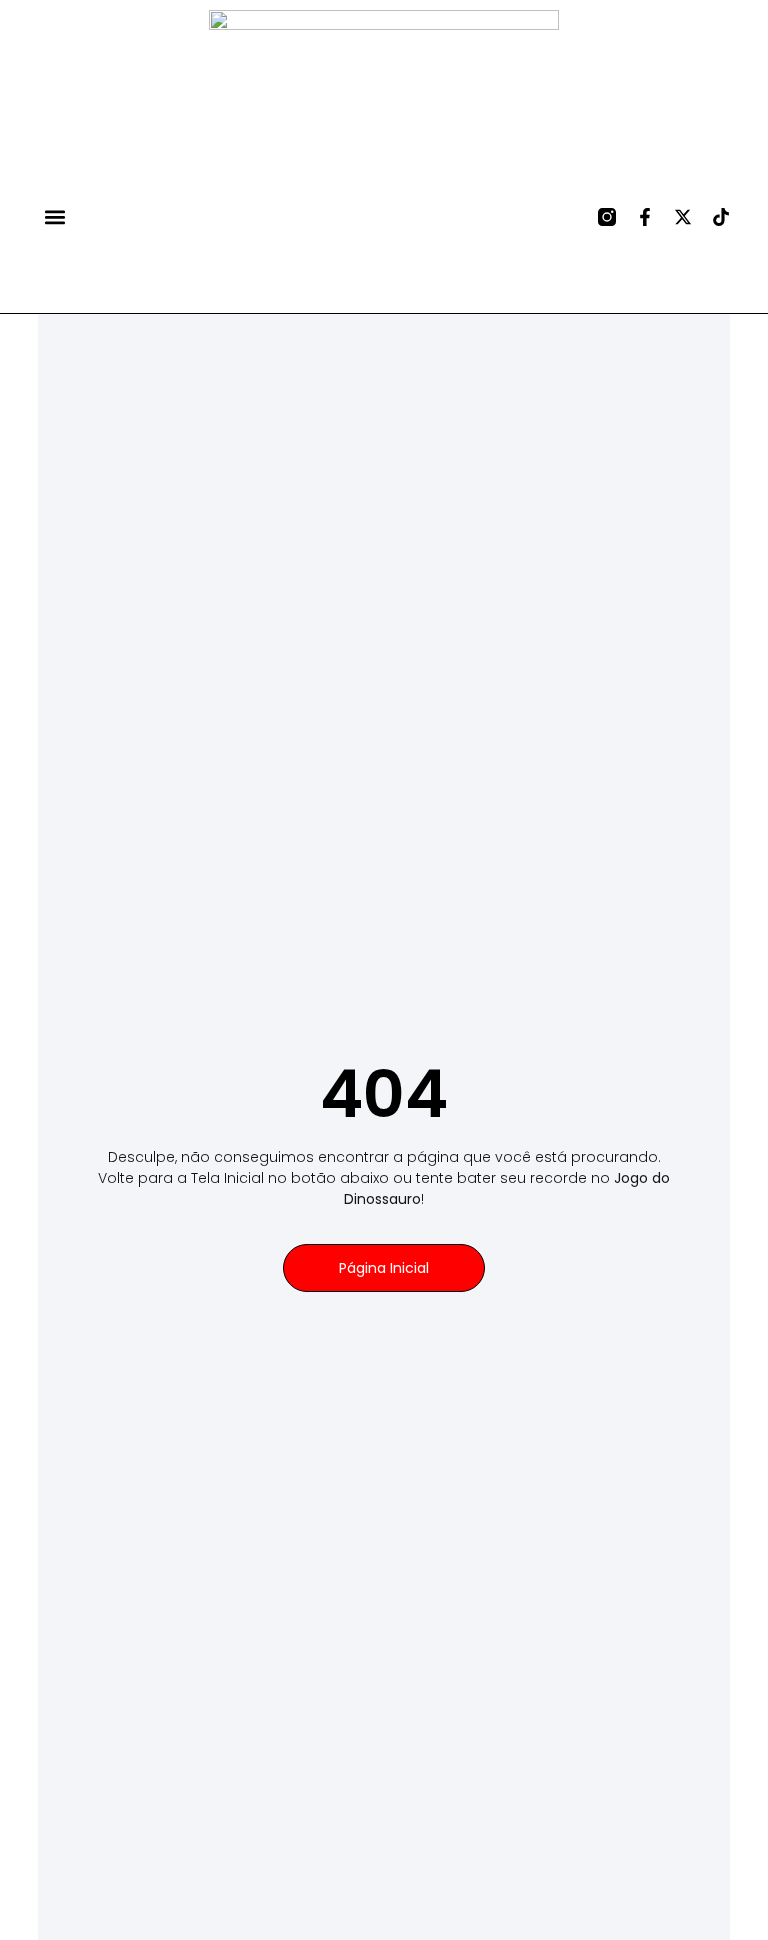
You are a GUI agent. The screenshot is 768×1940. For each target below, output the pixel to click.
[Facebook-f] (645, 217)
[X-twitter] (683, 217)
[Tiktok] (721, 217)
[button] (54, 216)
